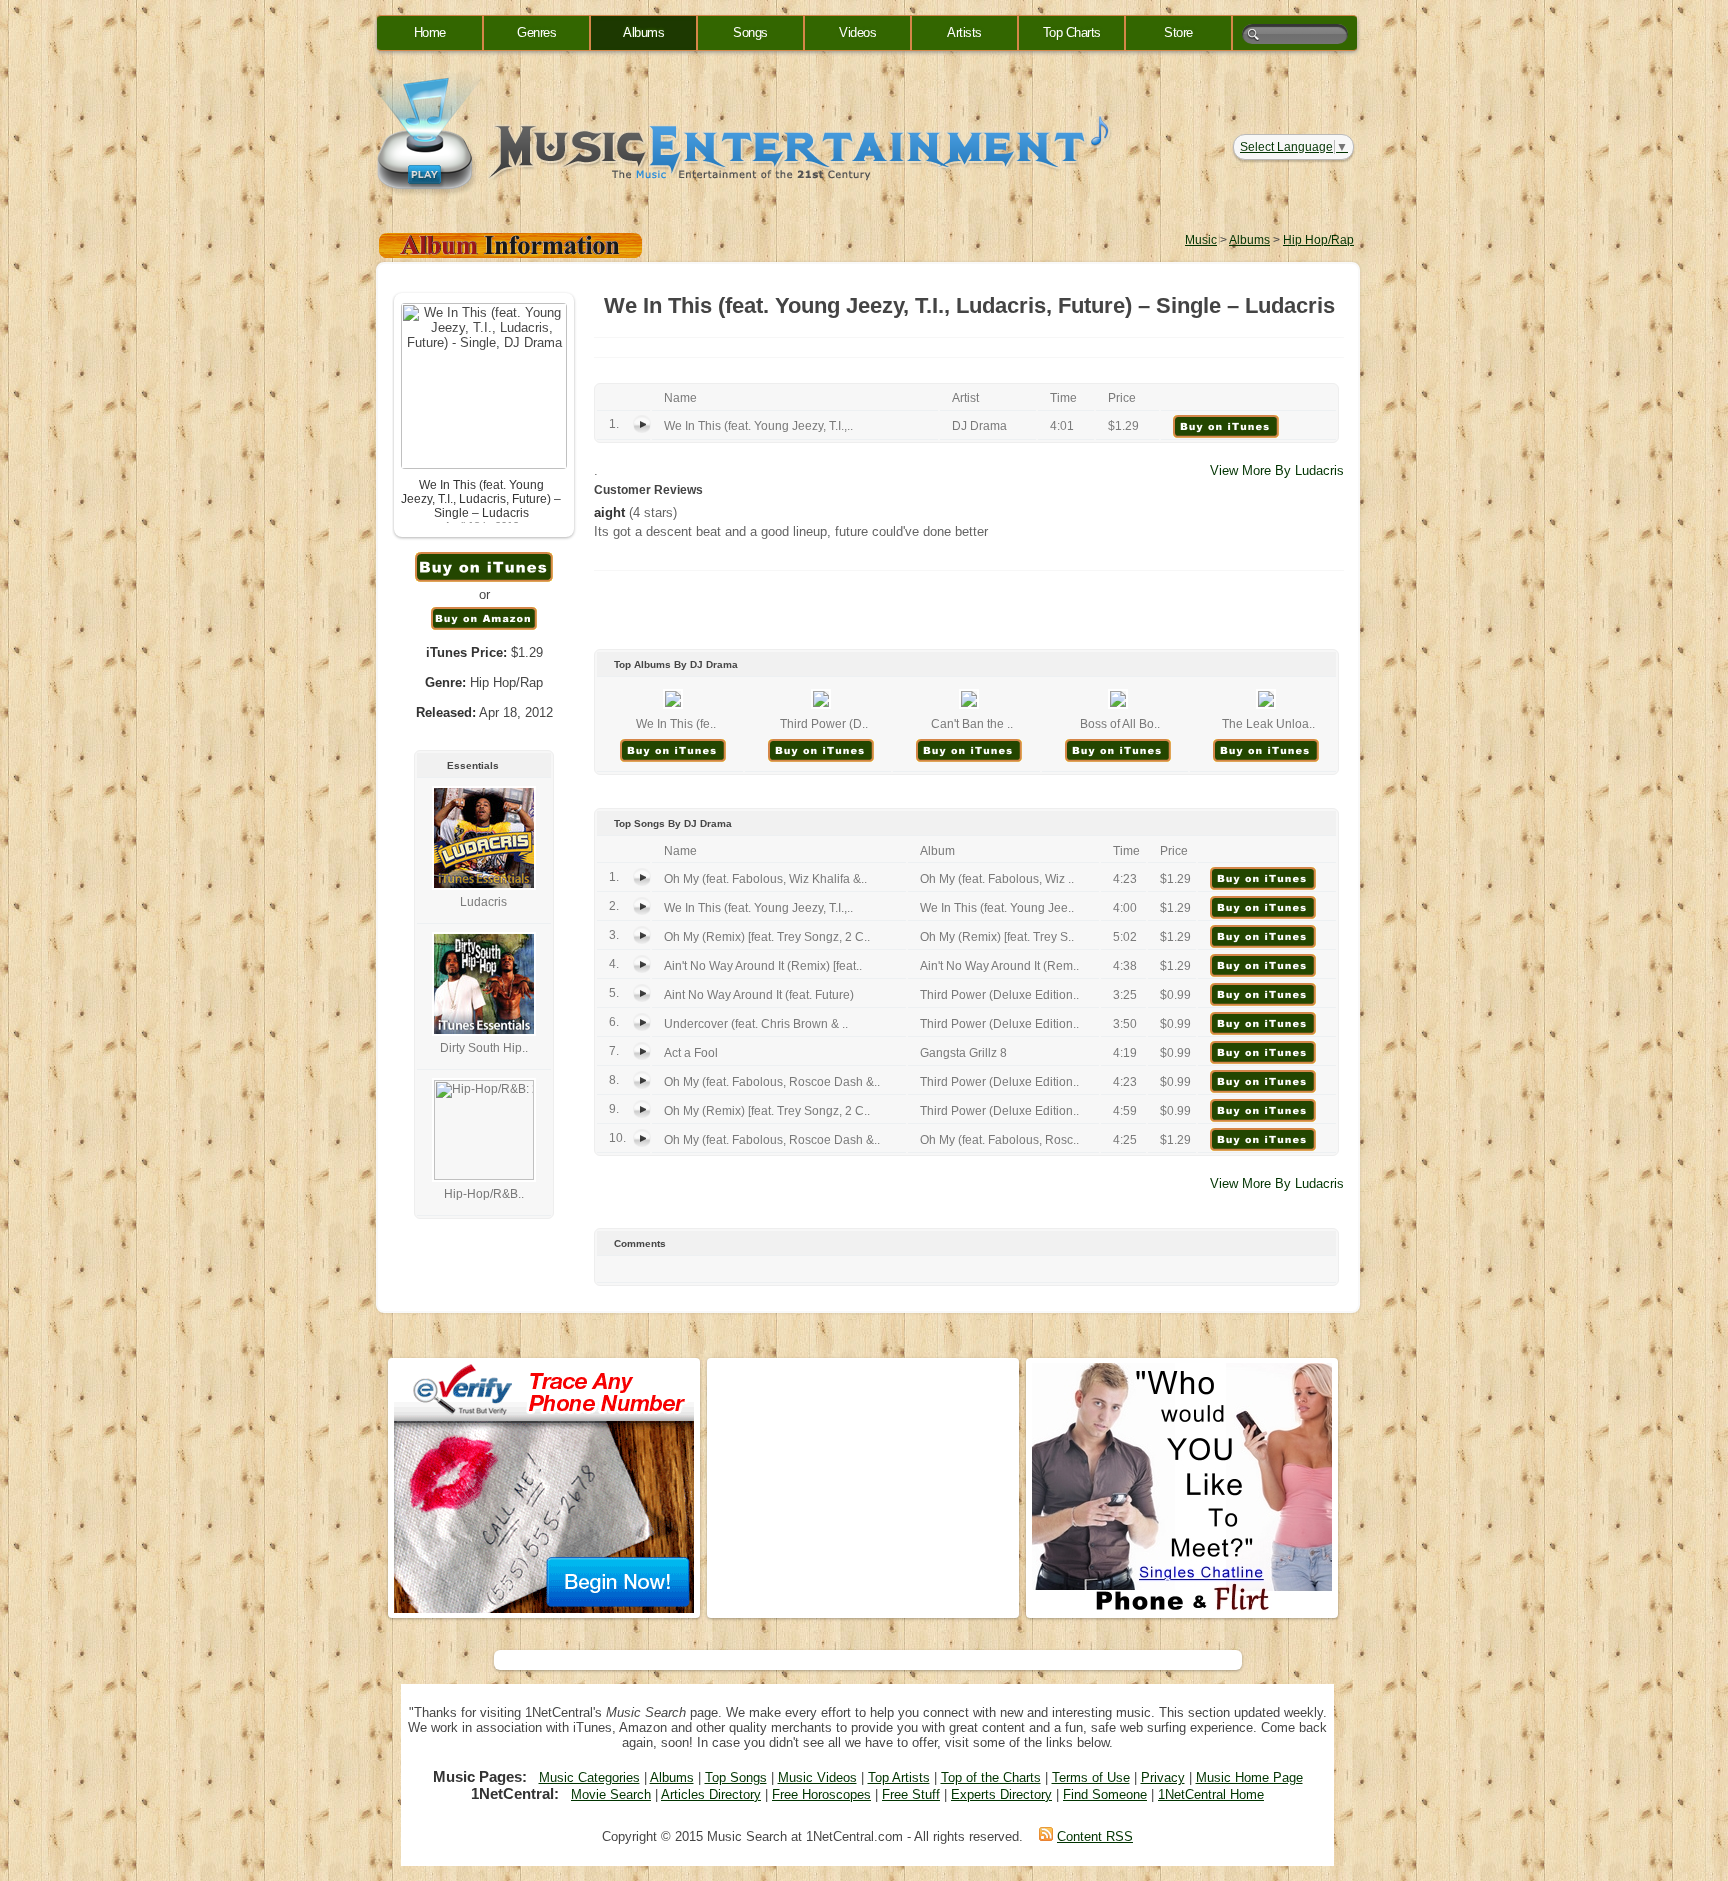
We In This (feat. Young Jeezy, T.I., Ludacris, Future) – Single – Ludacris (481, 499)
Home (430, 32)
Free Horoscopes (821, 1794)
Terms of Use (1091, 1777)
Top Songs (736, 1777)
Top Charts (1072, 32)
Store (1178, 32)
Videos (857, 32)
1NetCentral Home (1211, 1794)
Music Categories (589, 1777)
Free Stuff (911, 1794)
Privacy (1163, 1777)
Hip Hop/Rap (1318, 240)
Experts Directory (1001, 1794)
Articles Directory (711, 1794)
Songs (750, 32)
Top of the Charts (991, 1777)
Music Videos (817, 1777)
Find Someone (1105, 1794)
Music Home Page (1249, 1777)
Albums (643, 32)
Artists (964, 32)
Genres (536, 32)
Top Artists (899, 1777)
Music (1201, 240)
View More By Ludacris (1277, 470)
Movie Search (611, 1794)
